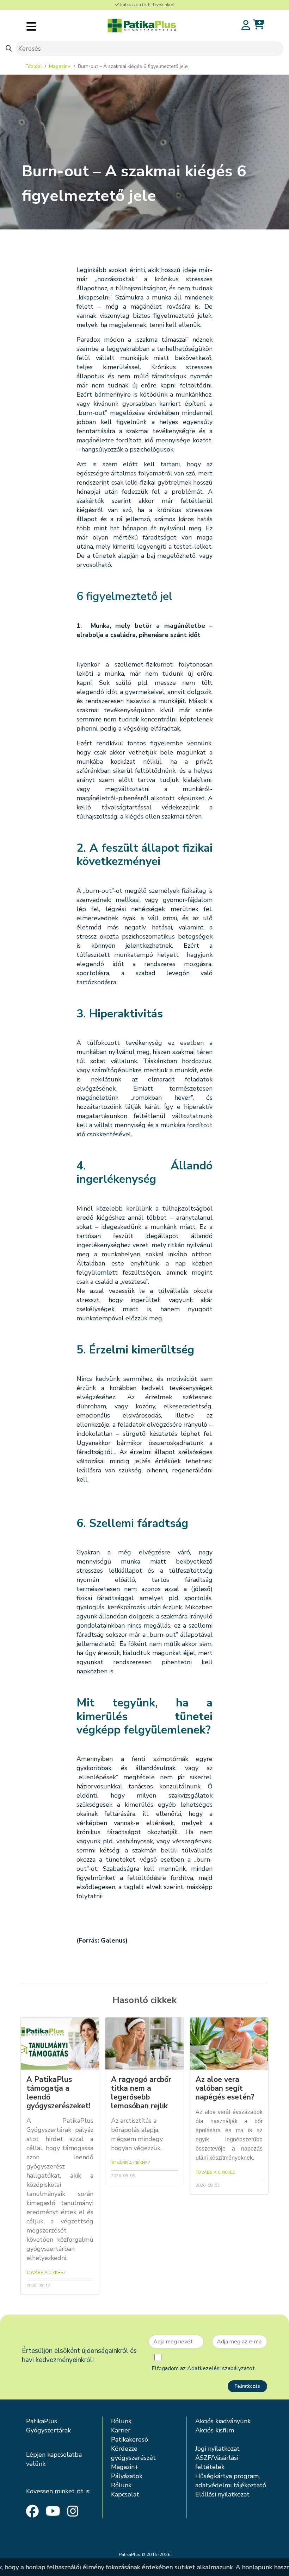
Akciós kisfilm (215, 2430)
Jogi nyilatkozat (217, 2449)
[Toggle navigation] (31, 26)
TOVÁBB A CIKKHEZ (46, 2273)
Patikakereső (130, 2439)
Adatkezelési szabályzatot (221, 2368)
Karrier (121, 2430)
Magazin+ (60, 66)
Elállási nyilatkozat (222, 2494)
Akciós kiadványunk (223, 2421)
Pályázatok (127, 2476)
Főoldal (34, 66)
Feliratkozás (247, 2386)
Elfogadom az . (204, 2368)
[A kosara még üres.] (259, 25)
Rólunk (121, 2421)
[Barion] (144, 2535)
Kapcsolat (125, 2494)
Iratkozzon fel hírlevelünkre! (146, 5)
